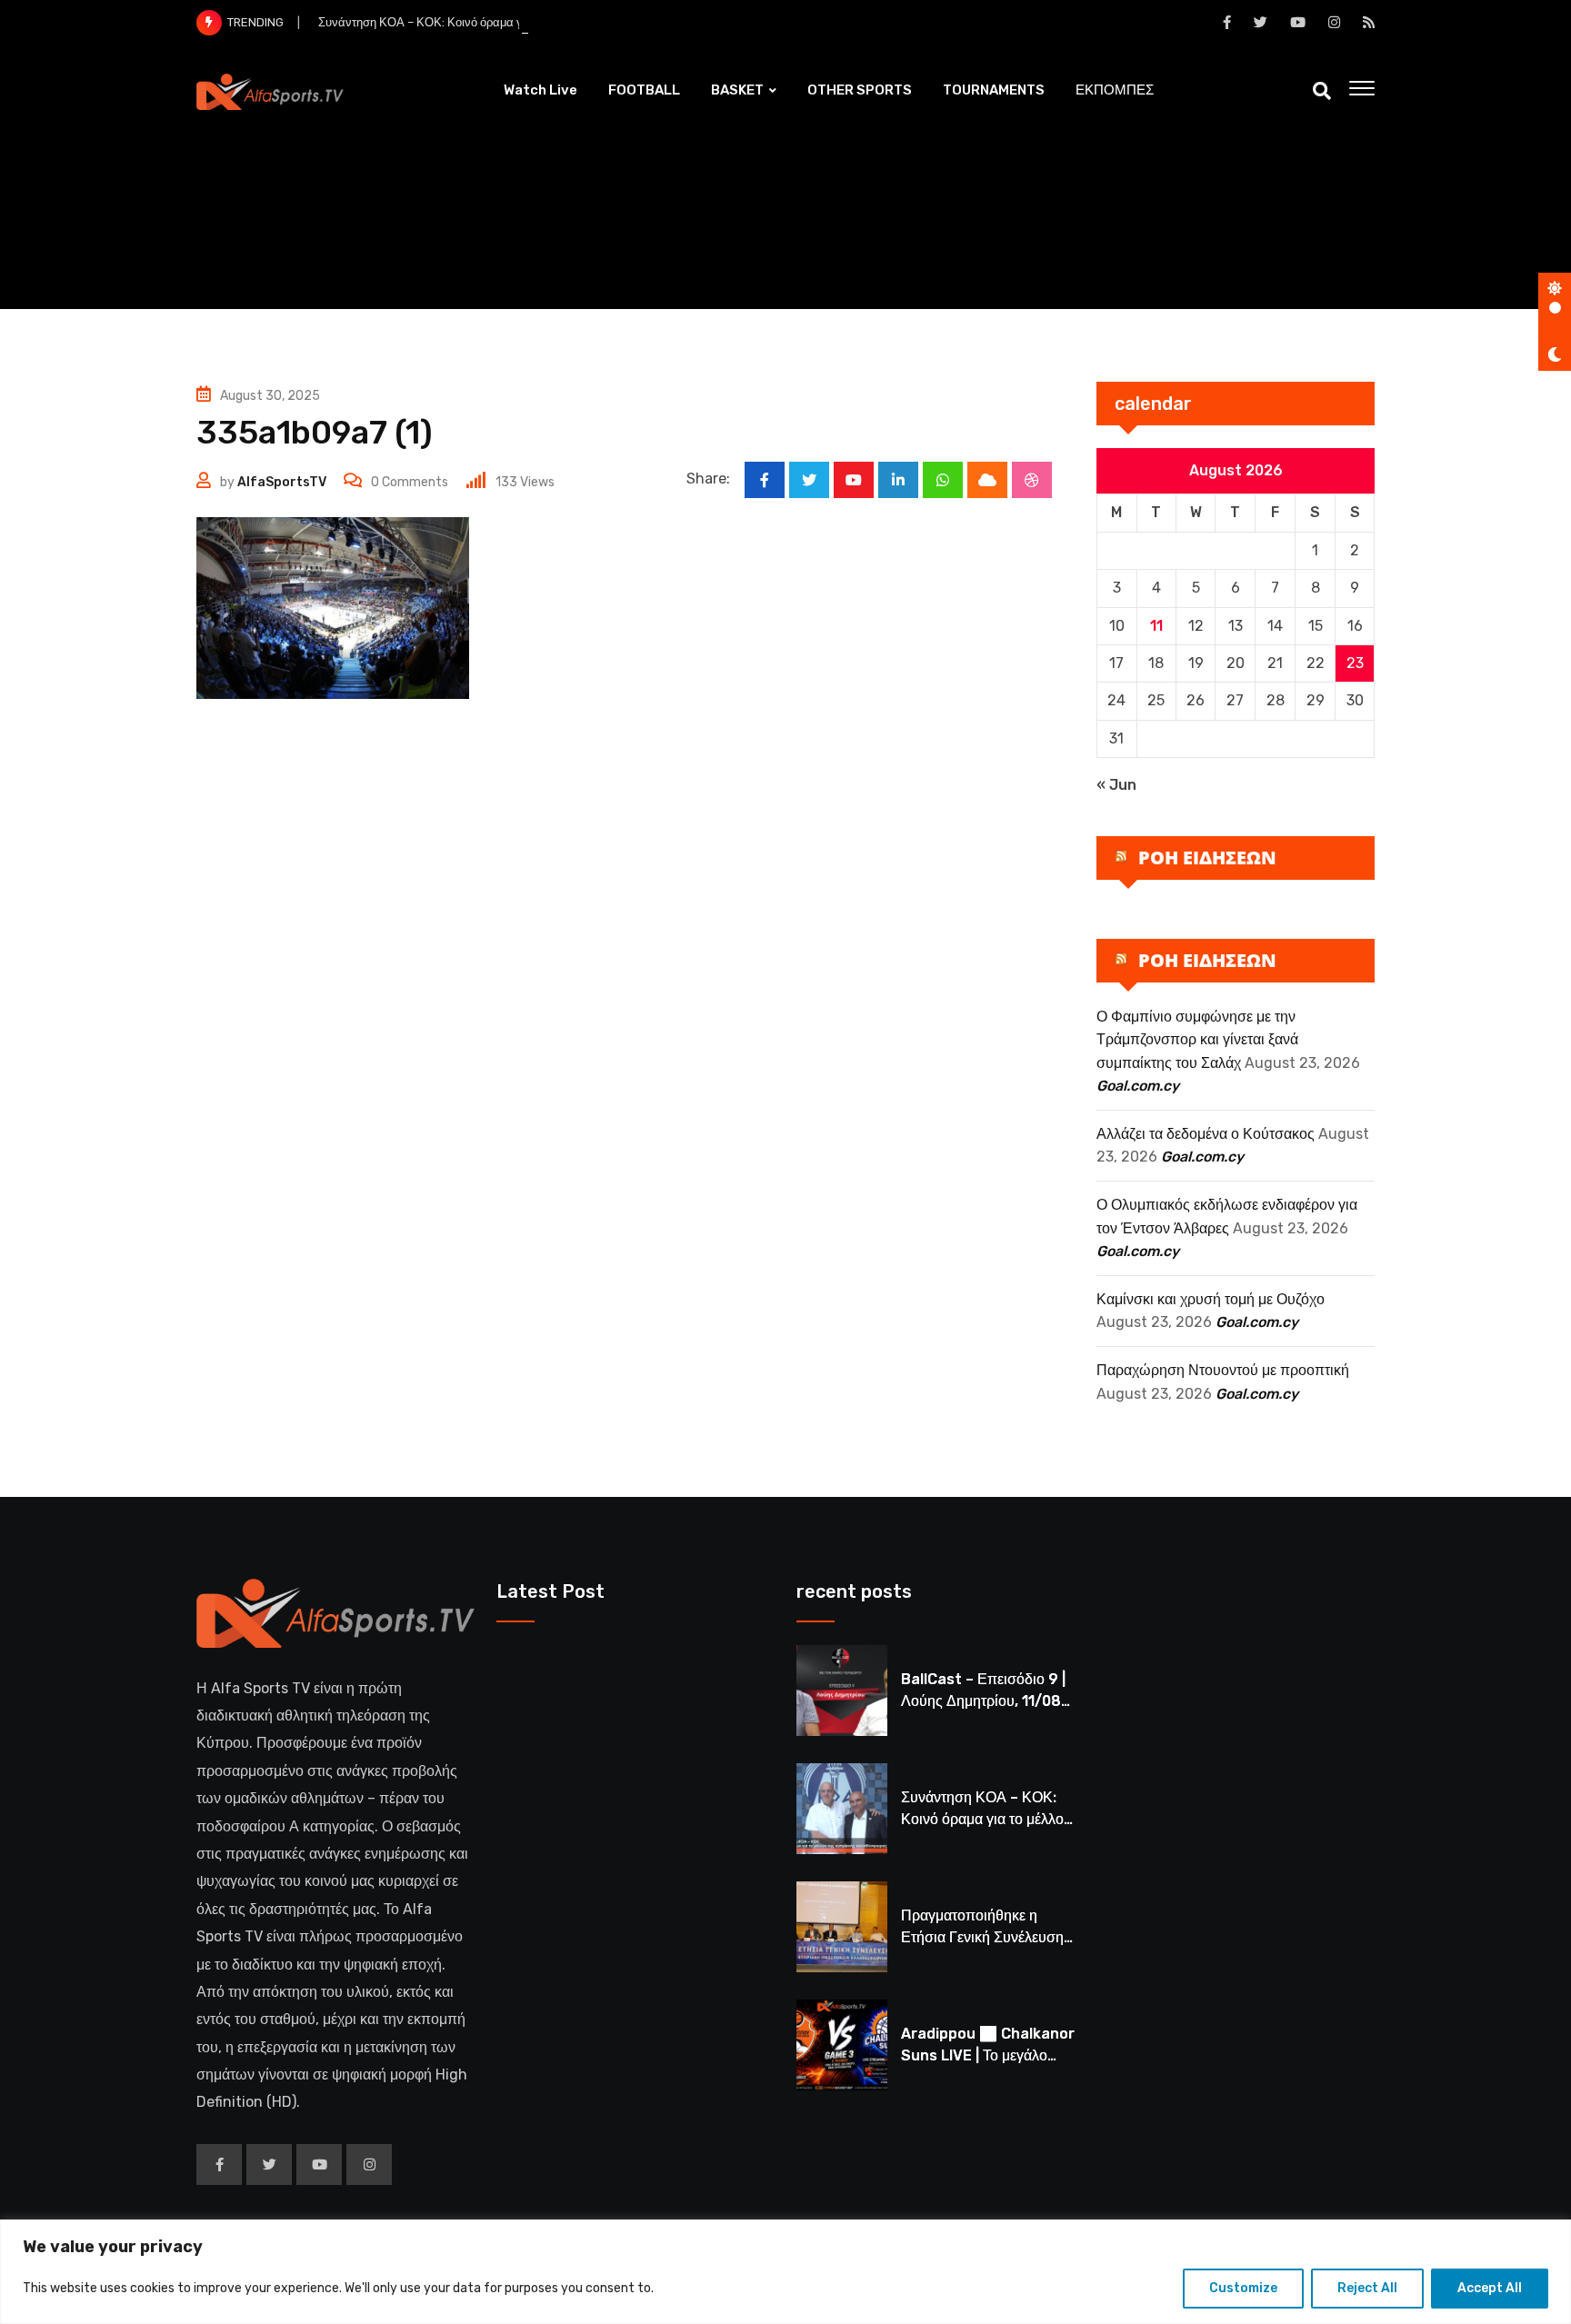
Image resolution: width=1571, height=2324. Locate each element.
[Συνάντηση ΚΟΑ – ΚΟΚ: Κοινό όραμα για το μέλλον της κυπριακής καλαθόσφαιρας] (842, 1809)
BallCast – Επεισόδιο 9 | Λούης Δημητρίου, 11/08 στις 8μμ (983, 1701)
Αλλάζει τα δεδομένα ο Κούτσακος (1206, 1134)
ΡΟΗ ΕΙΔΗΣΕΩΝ (1207, 858)
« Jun (1116, 785)
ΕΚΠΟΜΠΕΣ (1115, 90)
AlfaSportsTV (282, 482)
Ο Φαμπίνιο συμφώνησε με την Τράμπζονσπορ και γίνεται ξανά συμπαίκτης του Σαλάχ (1197, 1040)
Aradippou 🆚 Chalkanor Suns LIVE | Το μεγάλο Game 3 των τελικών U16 (988, 2055)
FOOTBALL (644, 90)
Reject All (1367, 2288)
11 (1156, 626)
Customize (1243, 2288)
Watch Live (540, 90)
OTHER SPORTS (860, 90)
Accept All (1490, 2288)
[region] (785, 2272)
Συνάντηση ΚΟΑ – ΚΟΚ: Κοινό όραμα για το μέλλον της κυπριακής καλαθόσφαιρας (534, 22)
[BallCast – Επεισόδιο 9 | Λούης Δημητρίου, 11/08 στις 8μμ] (842, 1691)
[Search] (1322, 91)
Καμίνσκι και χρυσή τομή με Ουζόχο (1211, 1299)
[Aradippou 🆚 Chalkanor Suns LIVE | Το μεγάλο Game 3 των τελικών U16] (842, 2045)
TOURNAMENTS (994, 90)
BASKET (737, 90)
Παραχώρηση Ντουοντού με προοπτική (1223, 1370)
